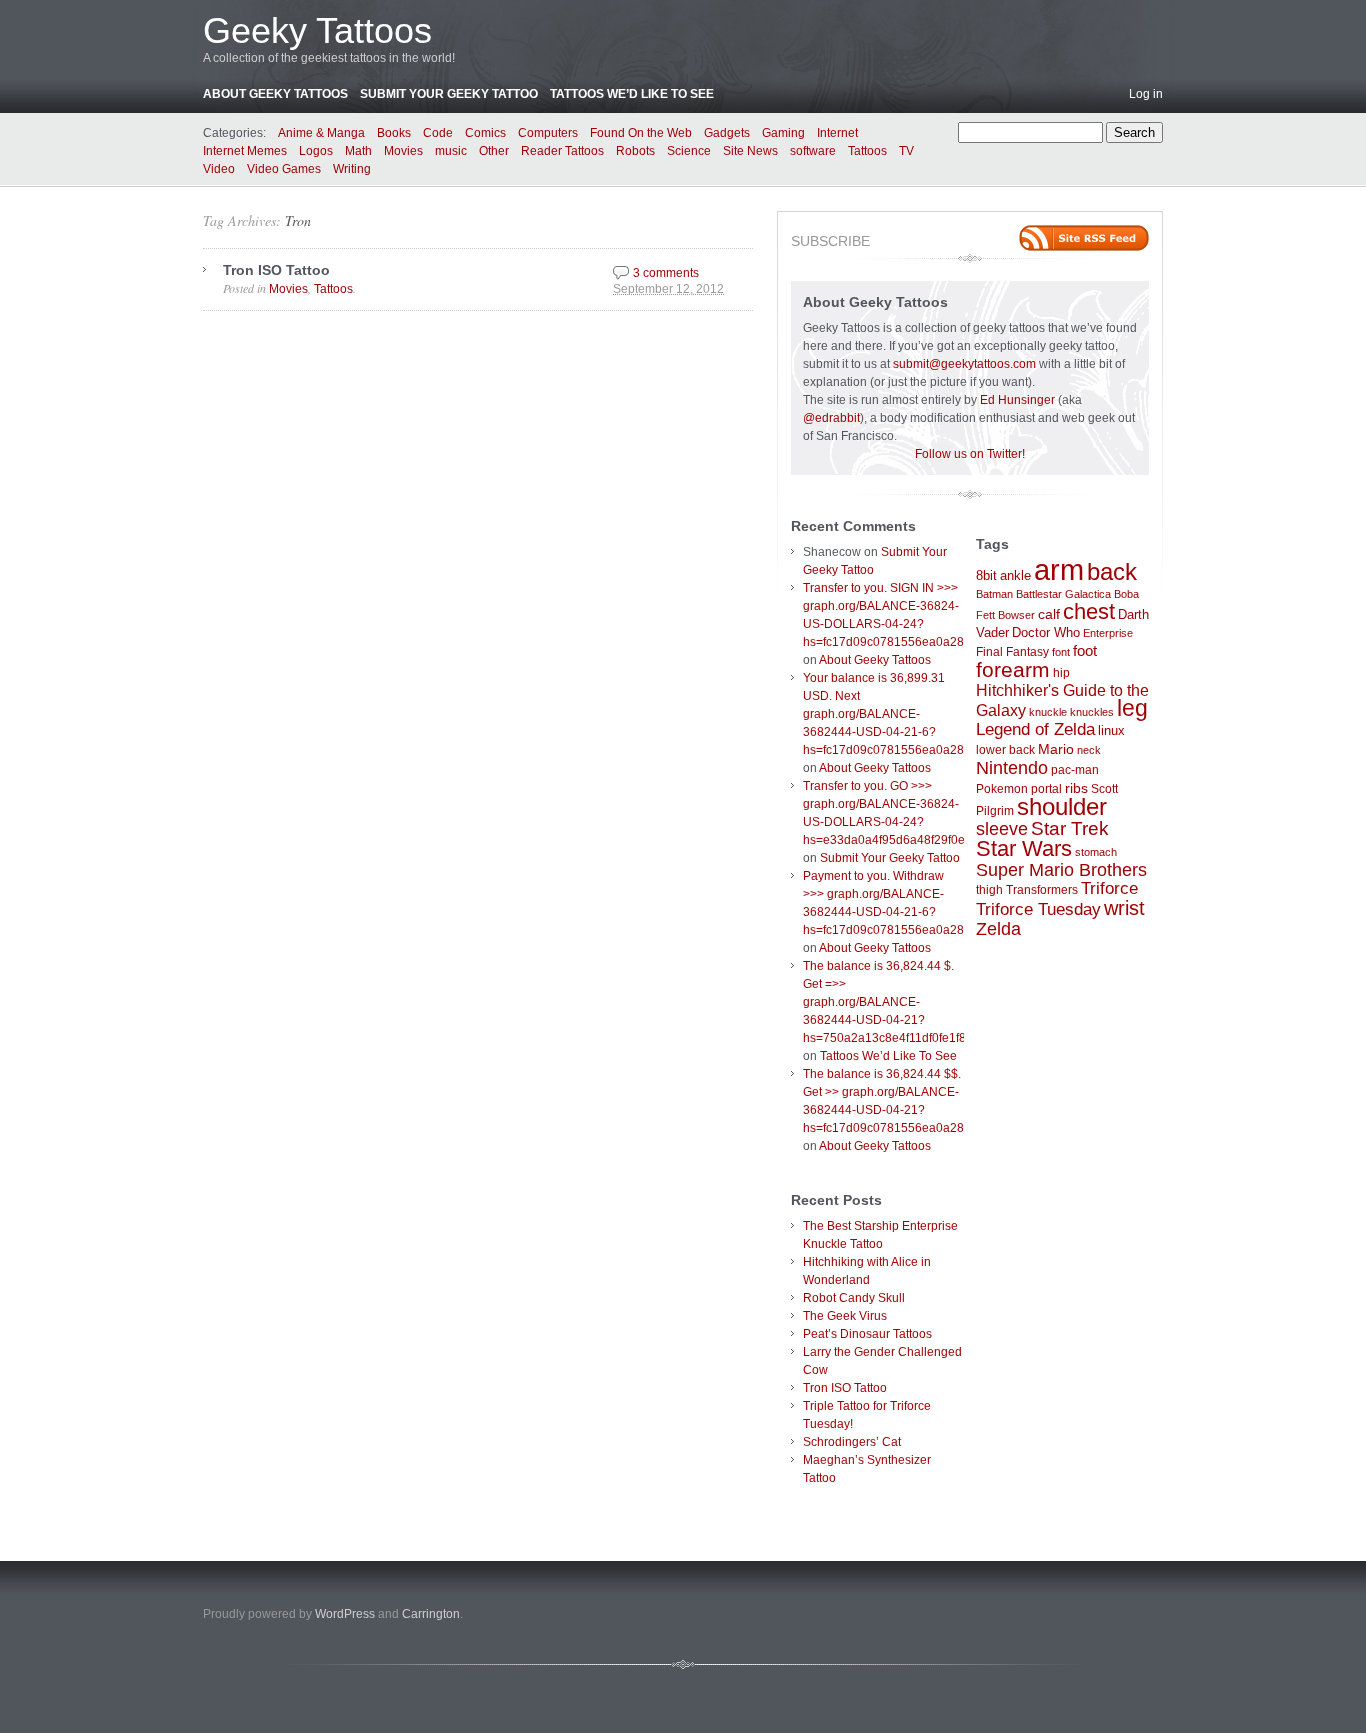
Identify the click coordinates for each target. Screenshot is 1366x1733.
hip (1061, 673)
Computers (548, 133)
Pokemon (1002, 789)
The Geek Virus (845, 1316)
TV (906, 151)
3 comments (666, 273)
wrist (1124, 908)
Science (689, 151)
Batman (994, 594)
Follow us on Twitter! (970, 454)
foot (1085, 650)
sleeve (1002, 828)
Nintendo (1012, 768)
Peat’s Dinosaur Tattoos (867, 1334)
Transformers (1042, 890)
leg (1132, 708)
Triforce (1109, 888)
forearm (1013, 669)
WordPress (345, 1614)
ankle (1015, 575)
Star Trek (1070, 828)
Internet (837, 133)
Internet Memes (245, 151)
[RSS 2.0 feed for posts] (1084, 238)
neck (1089, 750)
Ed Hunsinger (1017, 400)
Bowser (1016, 615)
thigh (989, 890)
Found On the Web (641, 133)
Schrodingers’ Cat (852, 1442)
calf (1049, 614)
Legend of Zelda (1035, 729)
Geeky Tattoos (317, 30)
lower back (1005, 750)
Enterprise (1108, 633)
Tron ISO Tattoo (276, 270)
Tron (298, 220)
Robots (635, 151)
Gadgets (727, 133)
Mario (1056, 749)
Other (494, 151)
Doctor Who (1046, 632)
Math (358, 151)
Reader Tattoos (562, 151)
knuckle (1048, 712)
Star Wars (1024, 848)
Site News (750, 151)
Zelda (998, 929)
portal (1046, 789)
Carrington (431, 1614)
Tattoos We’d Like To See (632, 94)
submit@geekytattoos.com (964, 364)
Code (438, 133)
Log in (1146, 94)
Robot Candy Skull (854, 1298)
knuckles (1092, 712)
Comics (485, 133)
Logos (316, 151)
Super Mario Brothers (1061, 870)
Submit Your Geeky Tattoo (449, 94)
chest (1089, 611)
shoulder (1062, 807)
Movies (403, 151)
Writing (352, 169)
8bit (986, 575)
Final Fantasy (1012, 652)
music (451, 151)
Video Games (284, 169)
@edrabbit (831, 418)
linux (1111, 730)
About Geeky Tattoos (275, 94)
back (1112, 571)
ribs (1076, 788)
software (813, 151)
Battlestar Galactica (1063, 594)
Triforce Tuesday (1038, 909)
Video (219, 169)
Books (394, 133)
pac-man (1075, 770)
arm (1059, 569)
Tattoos (867, 151)
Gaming (783, 133)
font (1061, 652)
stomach (1096, 852)
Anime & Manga (321, 133)
